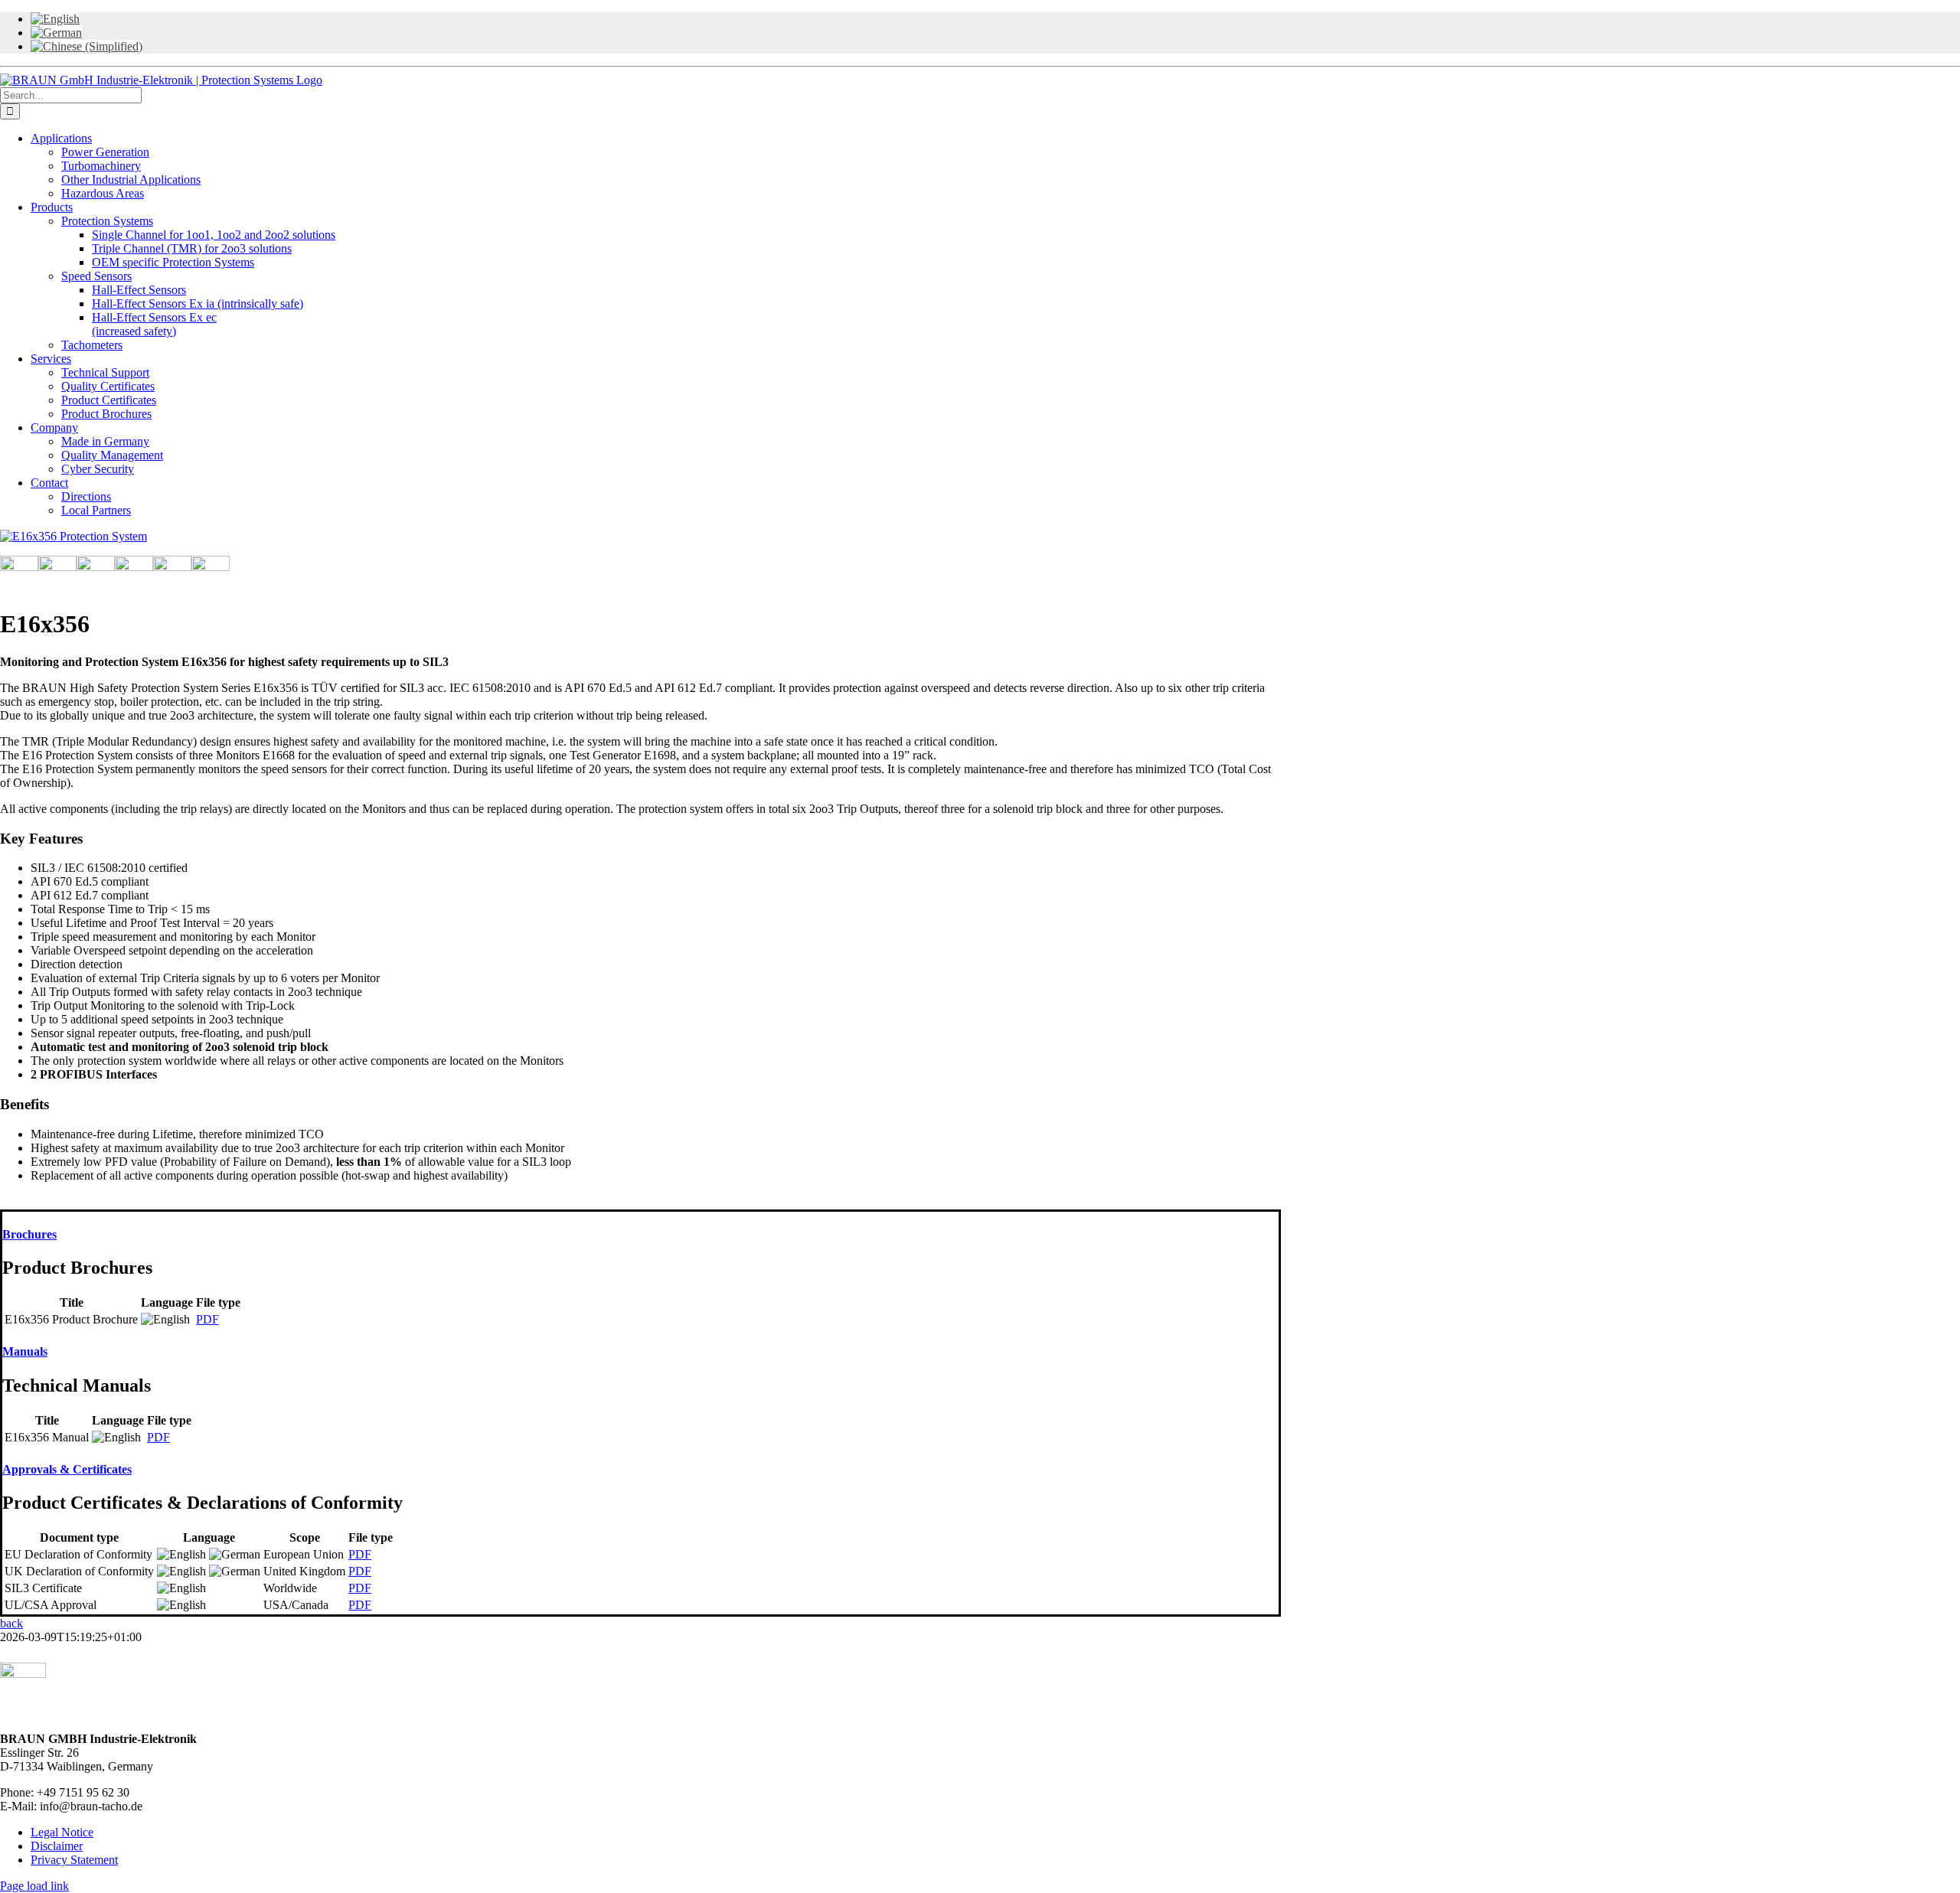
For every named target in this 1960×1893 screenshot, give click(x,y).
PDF (207, 1319)
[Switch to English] (55, 19)
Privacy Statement (74, 1860)
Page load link (34, 1886)
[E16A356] (73, 536)
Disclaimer (57, 1846)
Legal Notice (62, 1832)
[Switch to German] (56, 33)
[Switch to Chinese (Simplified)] (87, 46)
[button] (29, 1234)
